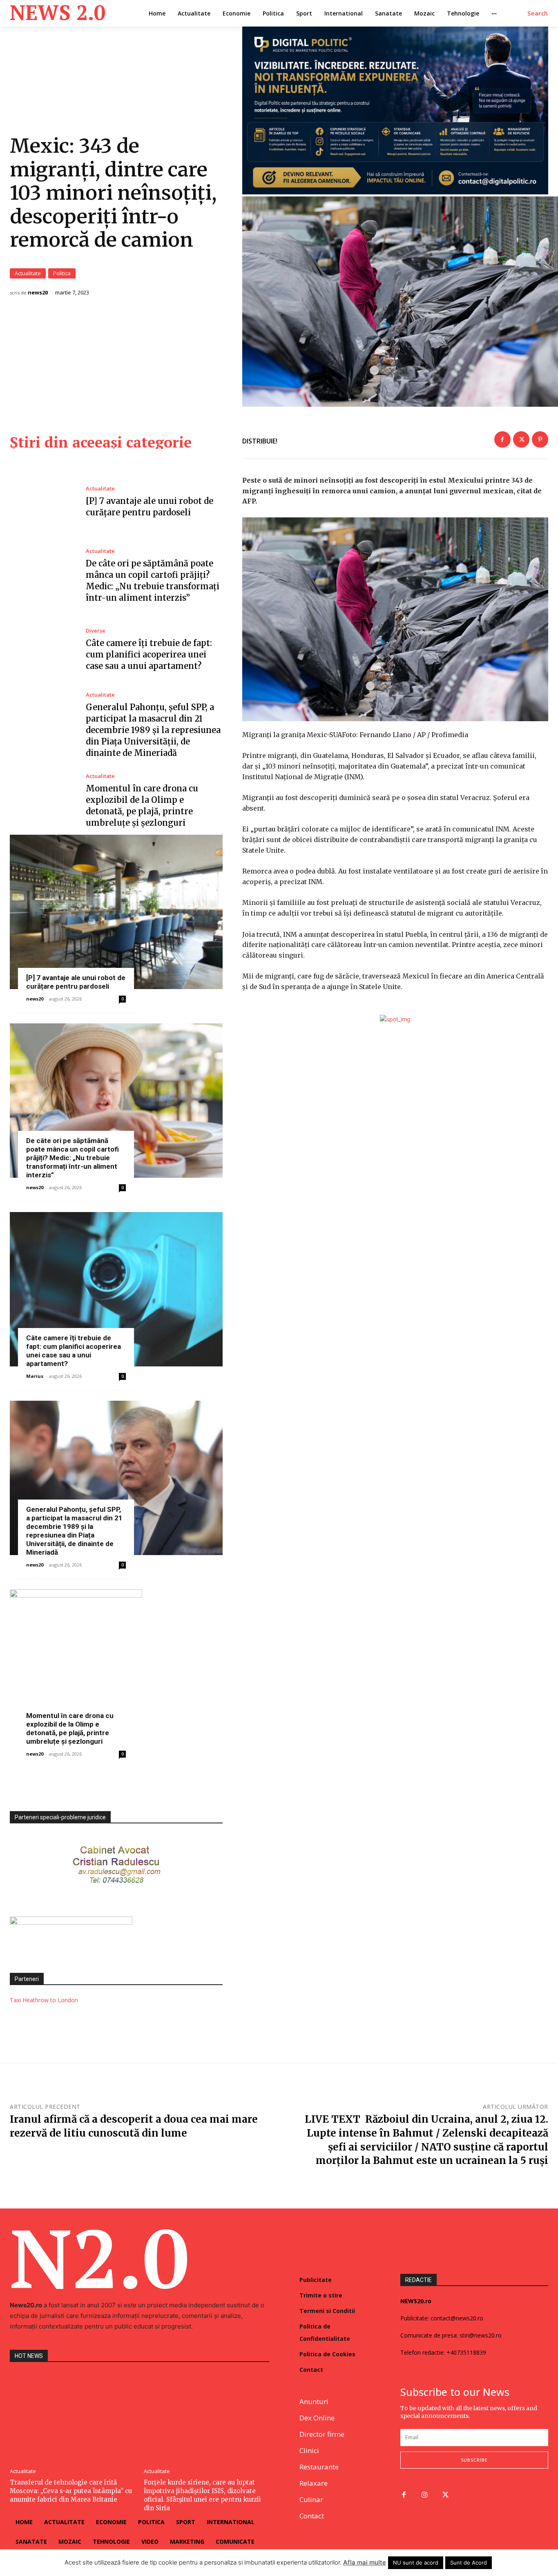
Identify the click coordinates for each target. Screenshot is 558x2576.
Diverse (96, 631)
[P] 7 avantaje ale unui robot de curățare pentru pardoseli (76, 982)
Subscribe (474, 2460)
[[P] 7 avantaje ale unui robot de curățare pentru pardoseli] (42, 502)
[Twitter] (521, 439)
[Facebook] (502, 439)
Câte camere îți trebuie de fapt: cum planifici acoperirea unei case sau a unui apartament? (149, 654)
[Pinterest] (540, 439)
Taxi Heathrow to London (44, 2000)
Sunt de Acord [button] (469, 2563)
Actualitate (28, 273)
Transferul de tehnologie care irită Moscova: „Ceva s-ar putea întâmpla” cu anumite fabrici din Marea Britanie (71, 2491)
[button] (538, 13)
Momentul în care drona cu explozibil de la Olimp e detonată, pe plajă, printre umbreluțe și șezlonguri (70, 1728)
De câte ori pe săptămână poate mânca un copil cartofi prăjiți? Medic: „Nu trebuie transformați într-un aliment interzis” (73, 1158)
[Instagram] (425, 2495)
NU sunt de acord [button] (416, 2563)
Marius (35, 1376)
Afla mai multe (365, 2562)
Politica (62, 273)
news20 (38, 293)
